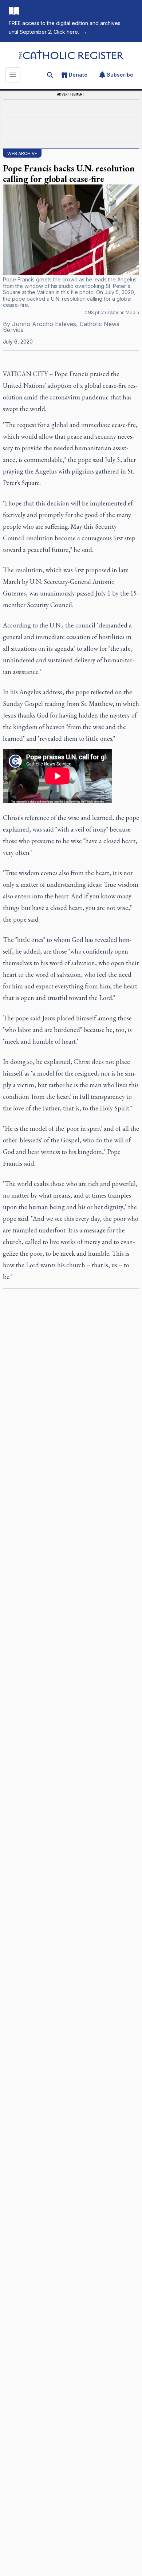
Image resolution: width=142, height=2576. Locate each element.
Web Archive (22, 153)
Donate (78, 75)
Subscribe (120, 75)
